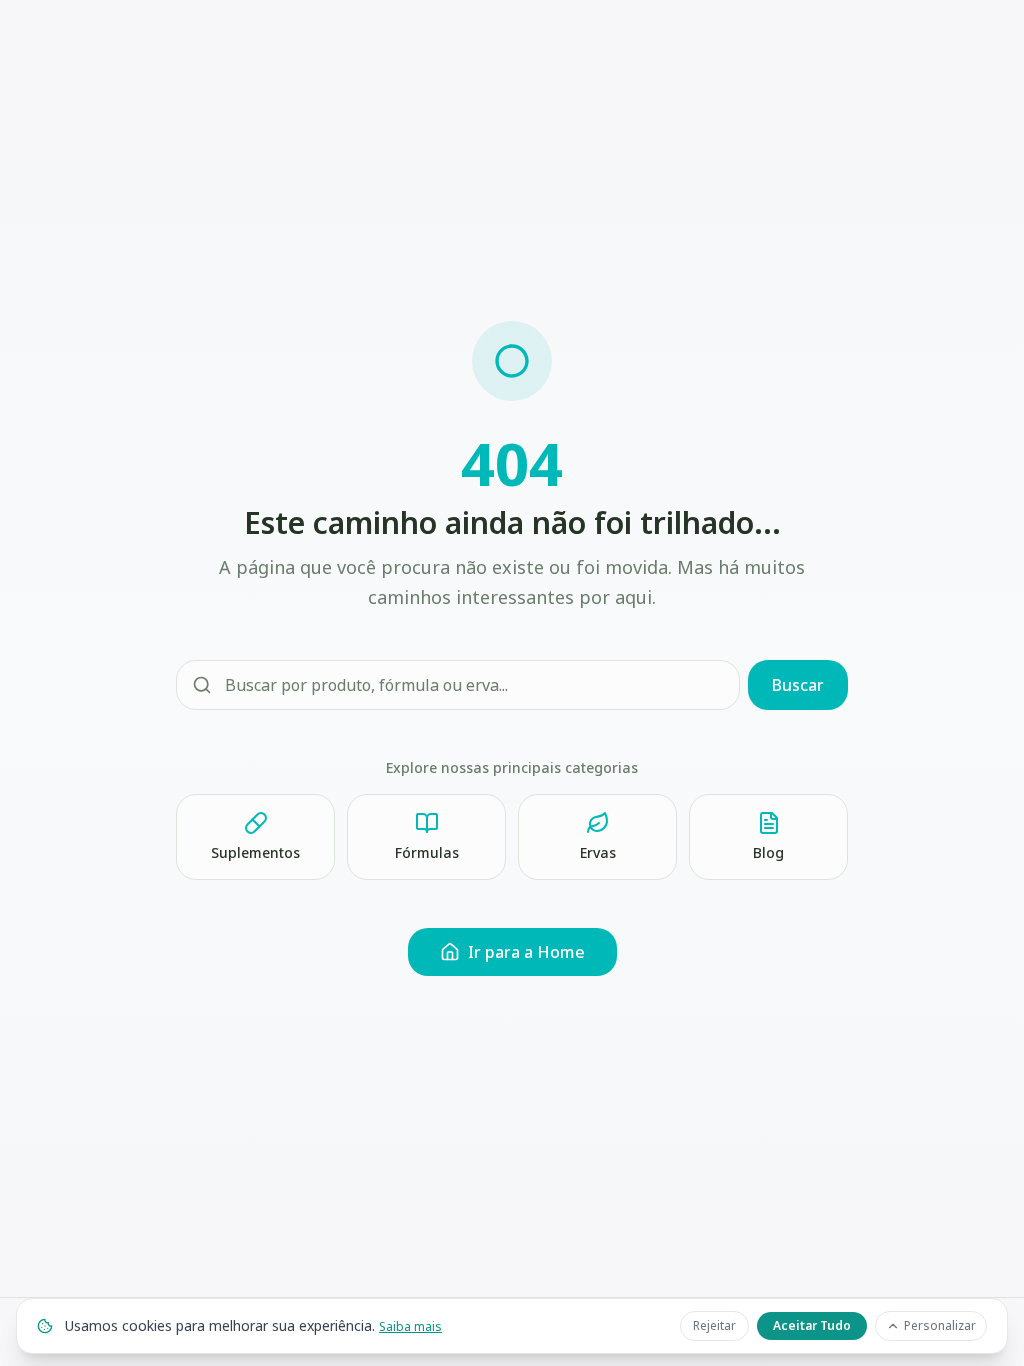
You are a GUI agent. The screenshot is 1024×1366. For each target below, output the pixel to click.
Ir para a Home (526, 952)
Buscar (798, 685)
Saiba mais (410, 1326)
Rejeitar (714, 1325)
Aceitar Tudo (812, 1325)
